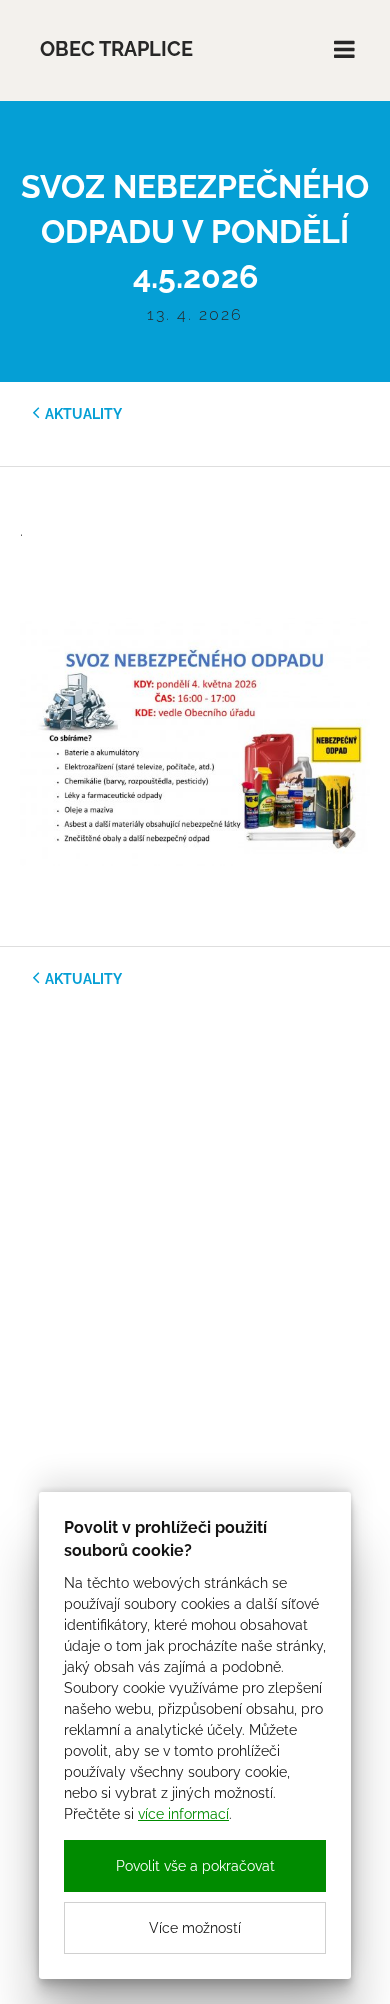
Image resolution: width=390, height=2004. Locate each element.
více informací (183, 1814)
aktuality (83, 414)
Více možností (195, 1928)
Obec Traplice (116, 49)
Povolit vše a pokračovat (195, 1866)
